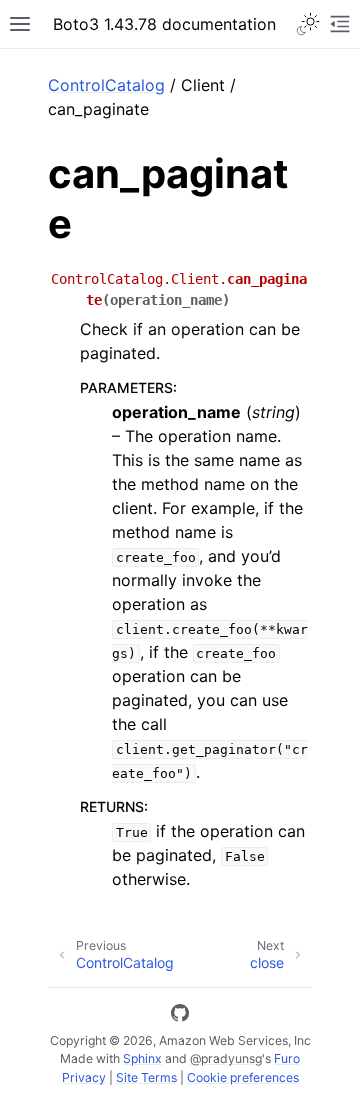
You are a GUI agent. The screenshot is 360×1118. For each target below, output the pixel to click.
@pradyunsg (226, 1058)
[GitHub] (180, 1016)
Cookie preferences (243, 1077)
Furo (287, 1058)
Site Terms (146, 1077)
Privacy (84, 1077)
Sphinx (142, 1058)
